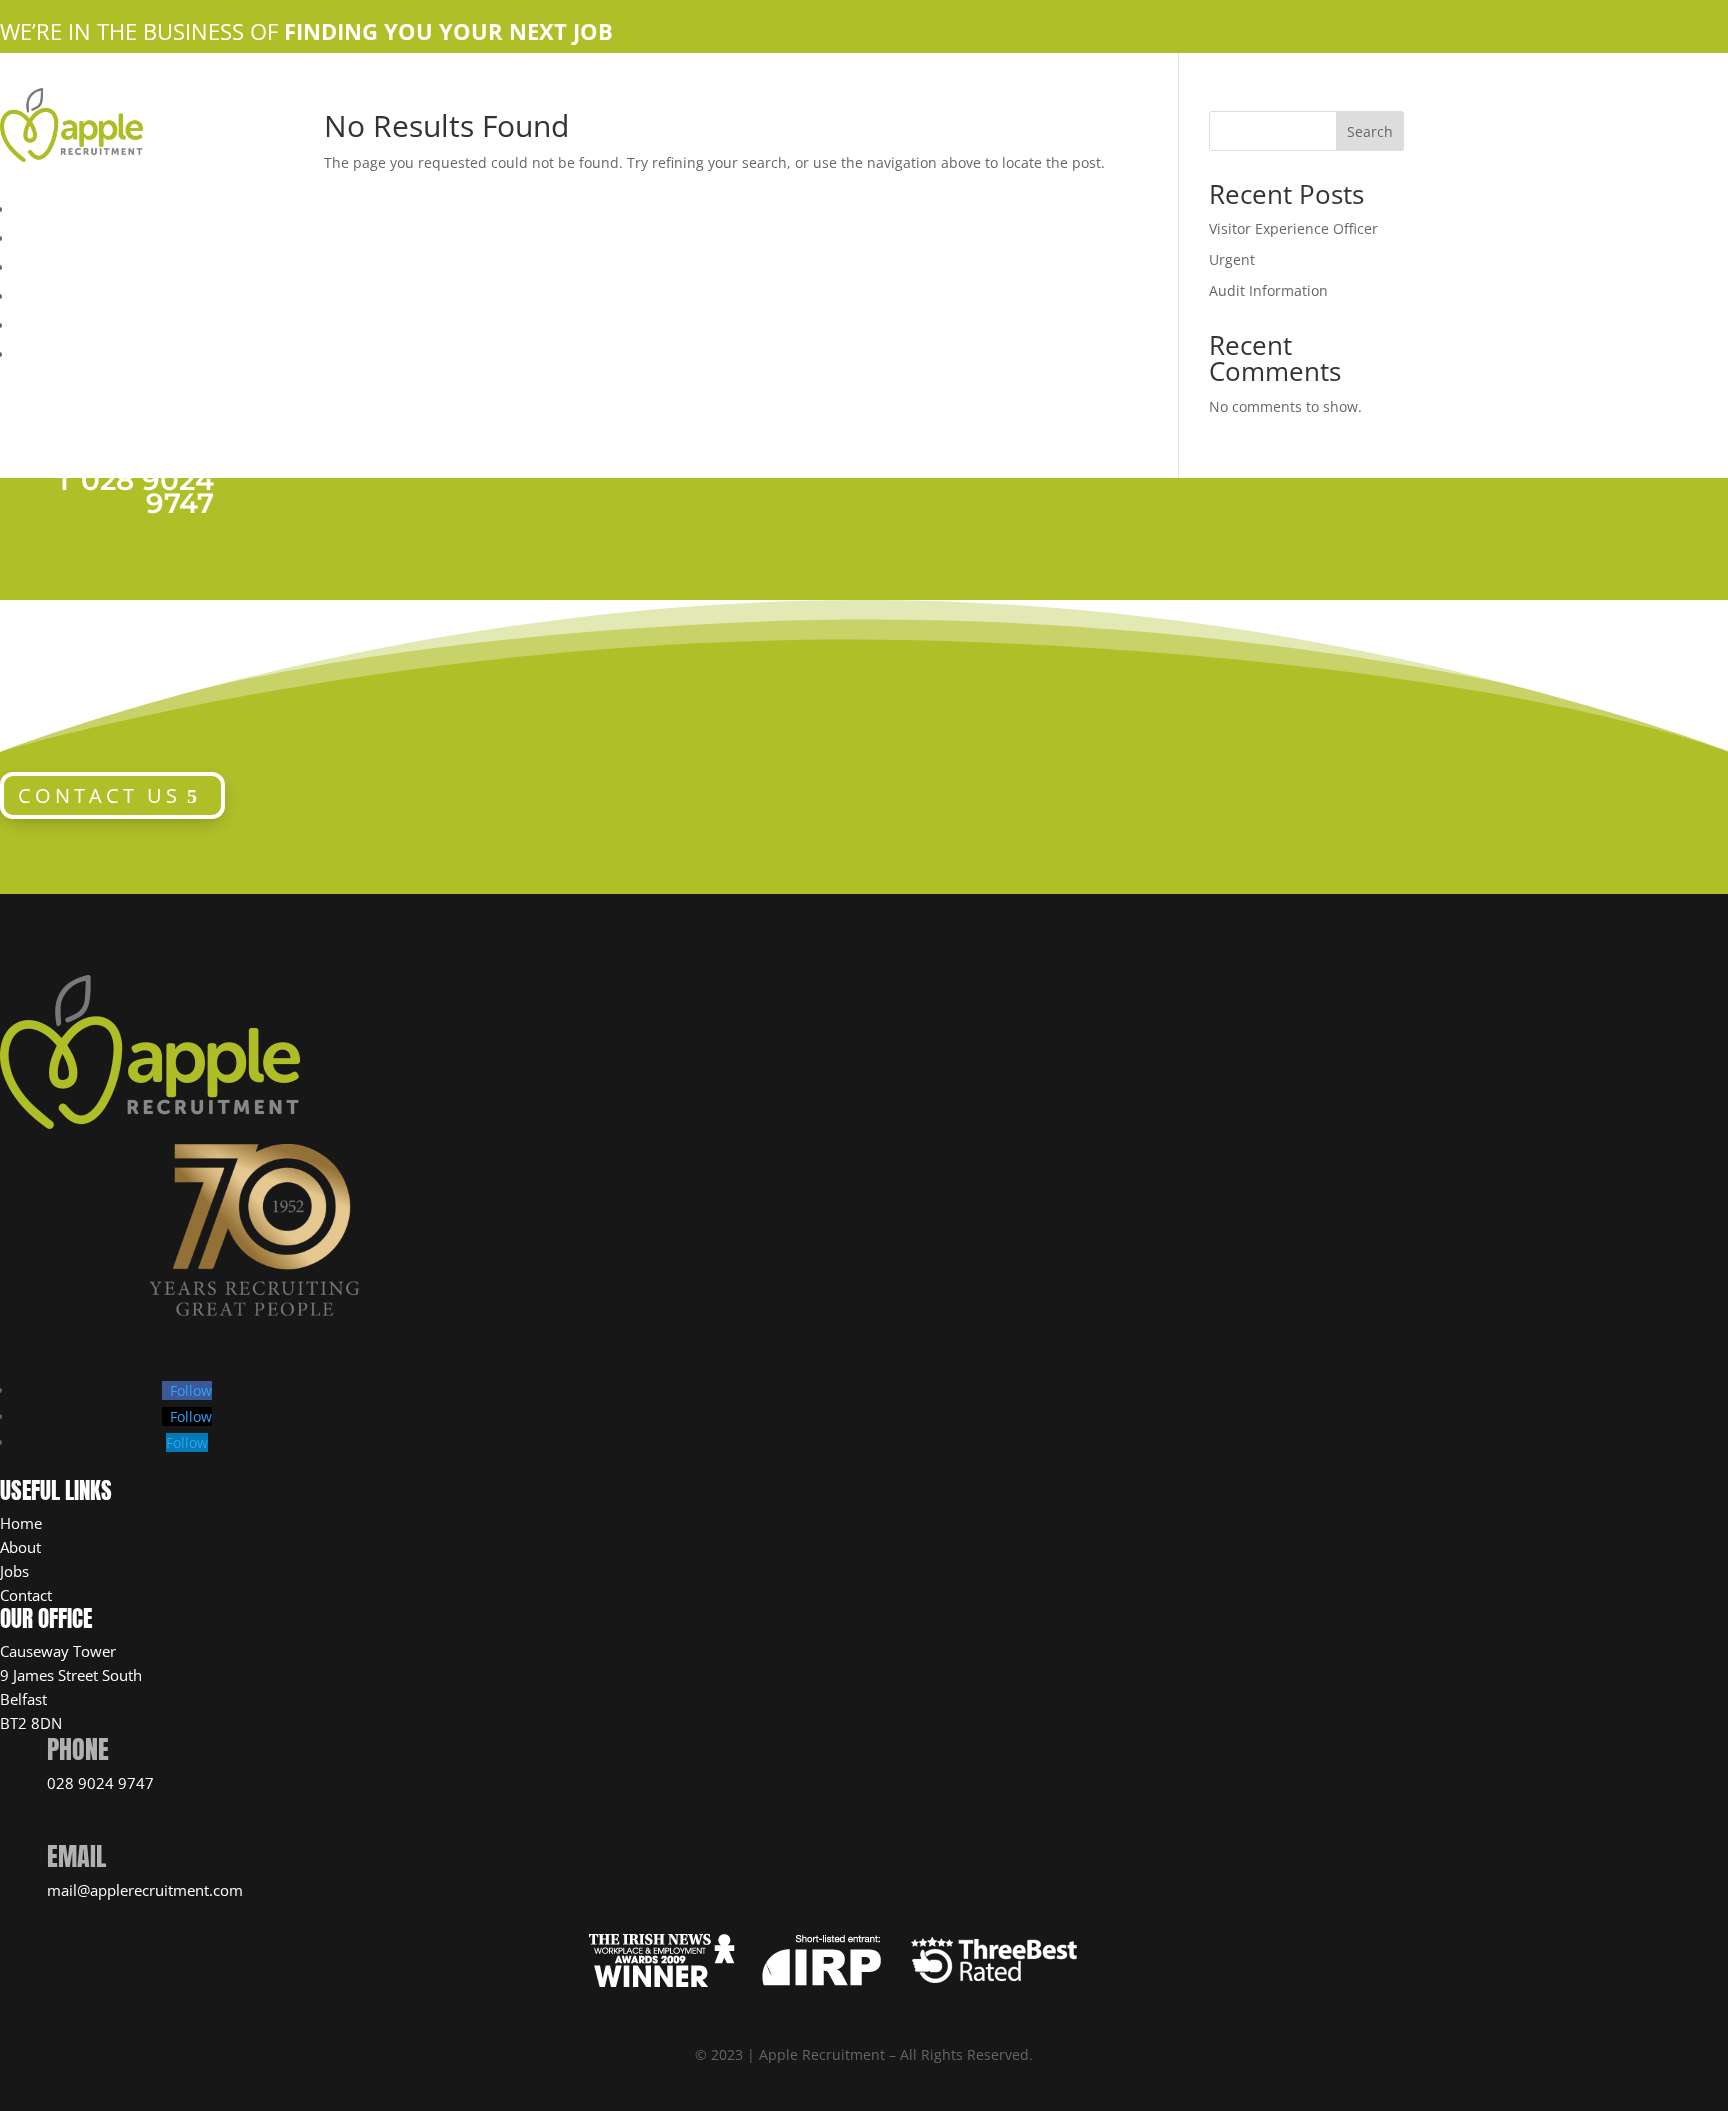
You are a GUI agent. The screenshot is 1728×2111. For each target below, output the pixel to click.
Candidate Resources (92, 323)
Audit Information (1268, 290)
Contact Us (53, 294)
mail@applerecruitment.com (145, 1890)
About (20, 1547)
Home (34, 207)
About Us (46, 236)
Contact (26, 1595)
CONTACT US (99, 795)
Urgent (1232, 259)
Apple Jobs (56, 265)
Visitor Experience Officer (1293, 228)
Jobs (14, 1571)
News (34, 352)
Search (1370, 131)
